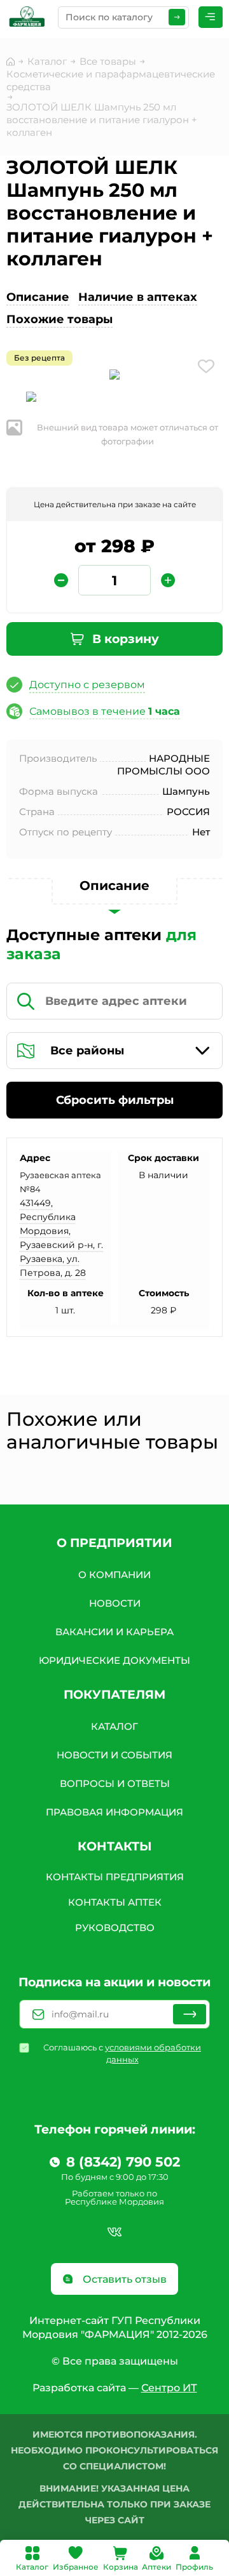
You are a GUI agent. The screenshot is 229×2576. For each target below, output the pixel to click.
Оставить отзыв (123, 2279)
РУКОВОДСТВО (115, 1928)
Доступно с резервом (87, 685)
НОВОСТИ (115, 1603)
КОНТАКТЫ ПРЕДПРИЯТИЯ (115, 1877)
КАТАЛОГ (114, 1726)
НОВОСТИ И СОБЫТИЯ (114, 1755)
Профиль (194, 2567)
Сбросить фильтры (115, 1100)
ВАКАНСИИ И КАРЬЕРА (114, 1632)
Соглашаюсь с (122, 2053)
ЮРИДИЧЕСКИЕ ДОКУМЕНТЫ (114, 1660)
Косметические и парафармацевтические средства (111, 80)
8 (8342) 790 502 (123, 2162)
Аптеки (156, 2567)
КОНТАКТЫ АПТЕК (115, 1902)
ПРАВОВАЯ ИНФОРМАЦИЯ (114, 1812)
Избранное (76, 2567)
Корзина (121, 2567)
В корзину (124, 639)
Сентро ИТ (169, 2388)
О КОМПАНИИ (114, 1575)
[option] (114, 377)
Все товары (108, 61)
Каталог (32, 2567)
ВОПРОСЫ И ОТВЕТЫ (115, 1783)
